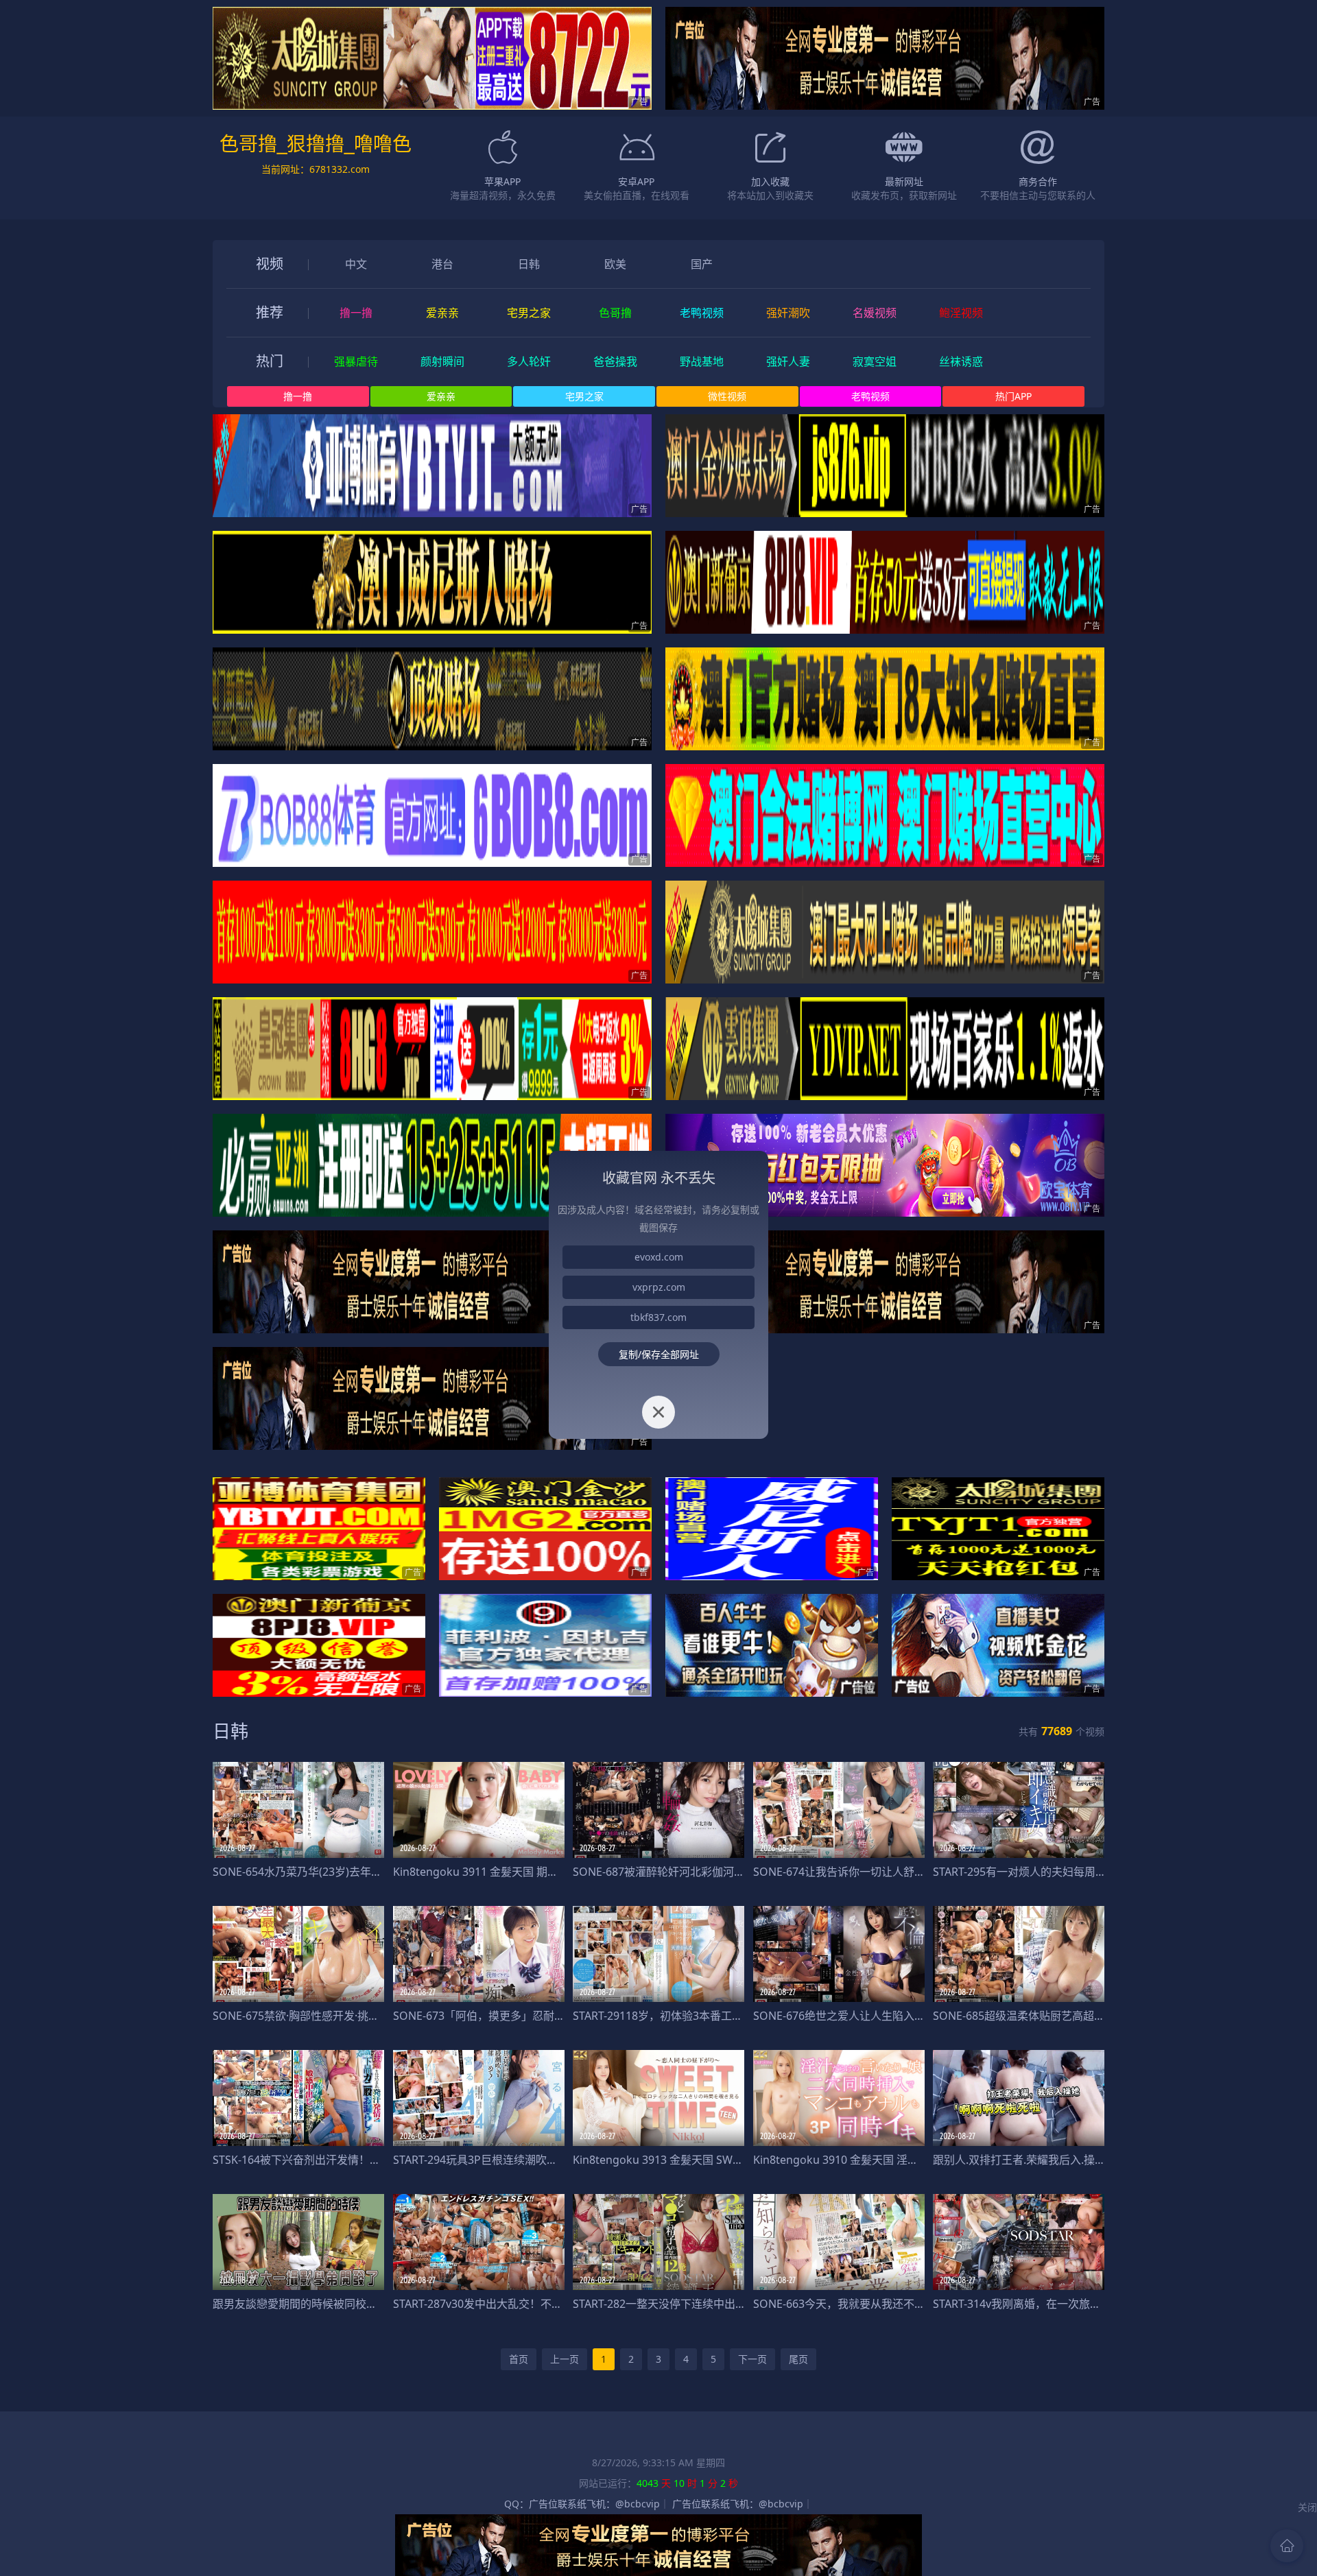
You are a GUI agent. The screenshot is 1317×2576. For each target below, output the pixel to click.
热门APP (1013, 396)
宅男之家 (584, 396)
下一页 (752, 2359)
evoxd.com (659, 1257)
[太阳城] (432, 58)
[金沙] (885, 466)
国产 (702, 264)
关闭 (1307, 2507)
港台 (442, 264)
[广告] (885, 58)
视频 (270, 264)
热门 (270, 361)
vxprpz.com (659, 1287)
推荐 (270, 312)
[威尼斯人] (432, 582)
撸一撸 (298, 396)
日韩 (529, 264)
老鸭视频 (870, 396)
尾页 (798, 2359)
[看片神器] (319, 1529)
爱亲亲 (441, 396)
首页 (519, 2359)
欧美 (615, 264)
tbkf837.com (658, 1317)
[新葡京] (885, 582)
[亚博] (432, 466)
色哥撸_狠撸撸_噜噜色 (316, 144)
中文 (356, 264)
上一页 (565, 2359)
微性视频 (727, 396)
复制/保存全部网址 (659, 1354)
